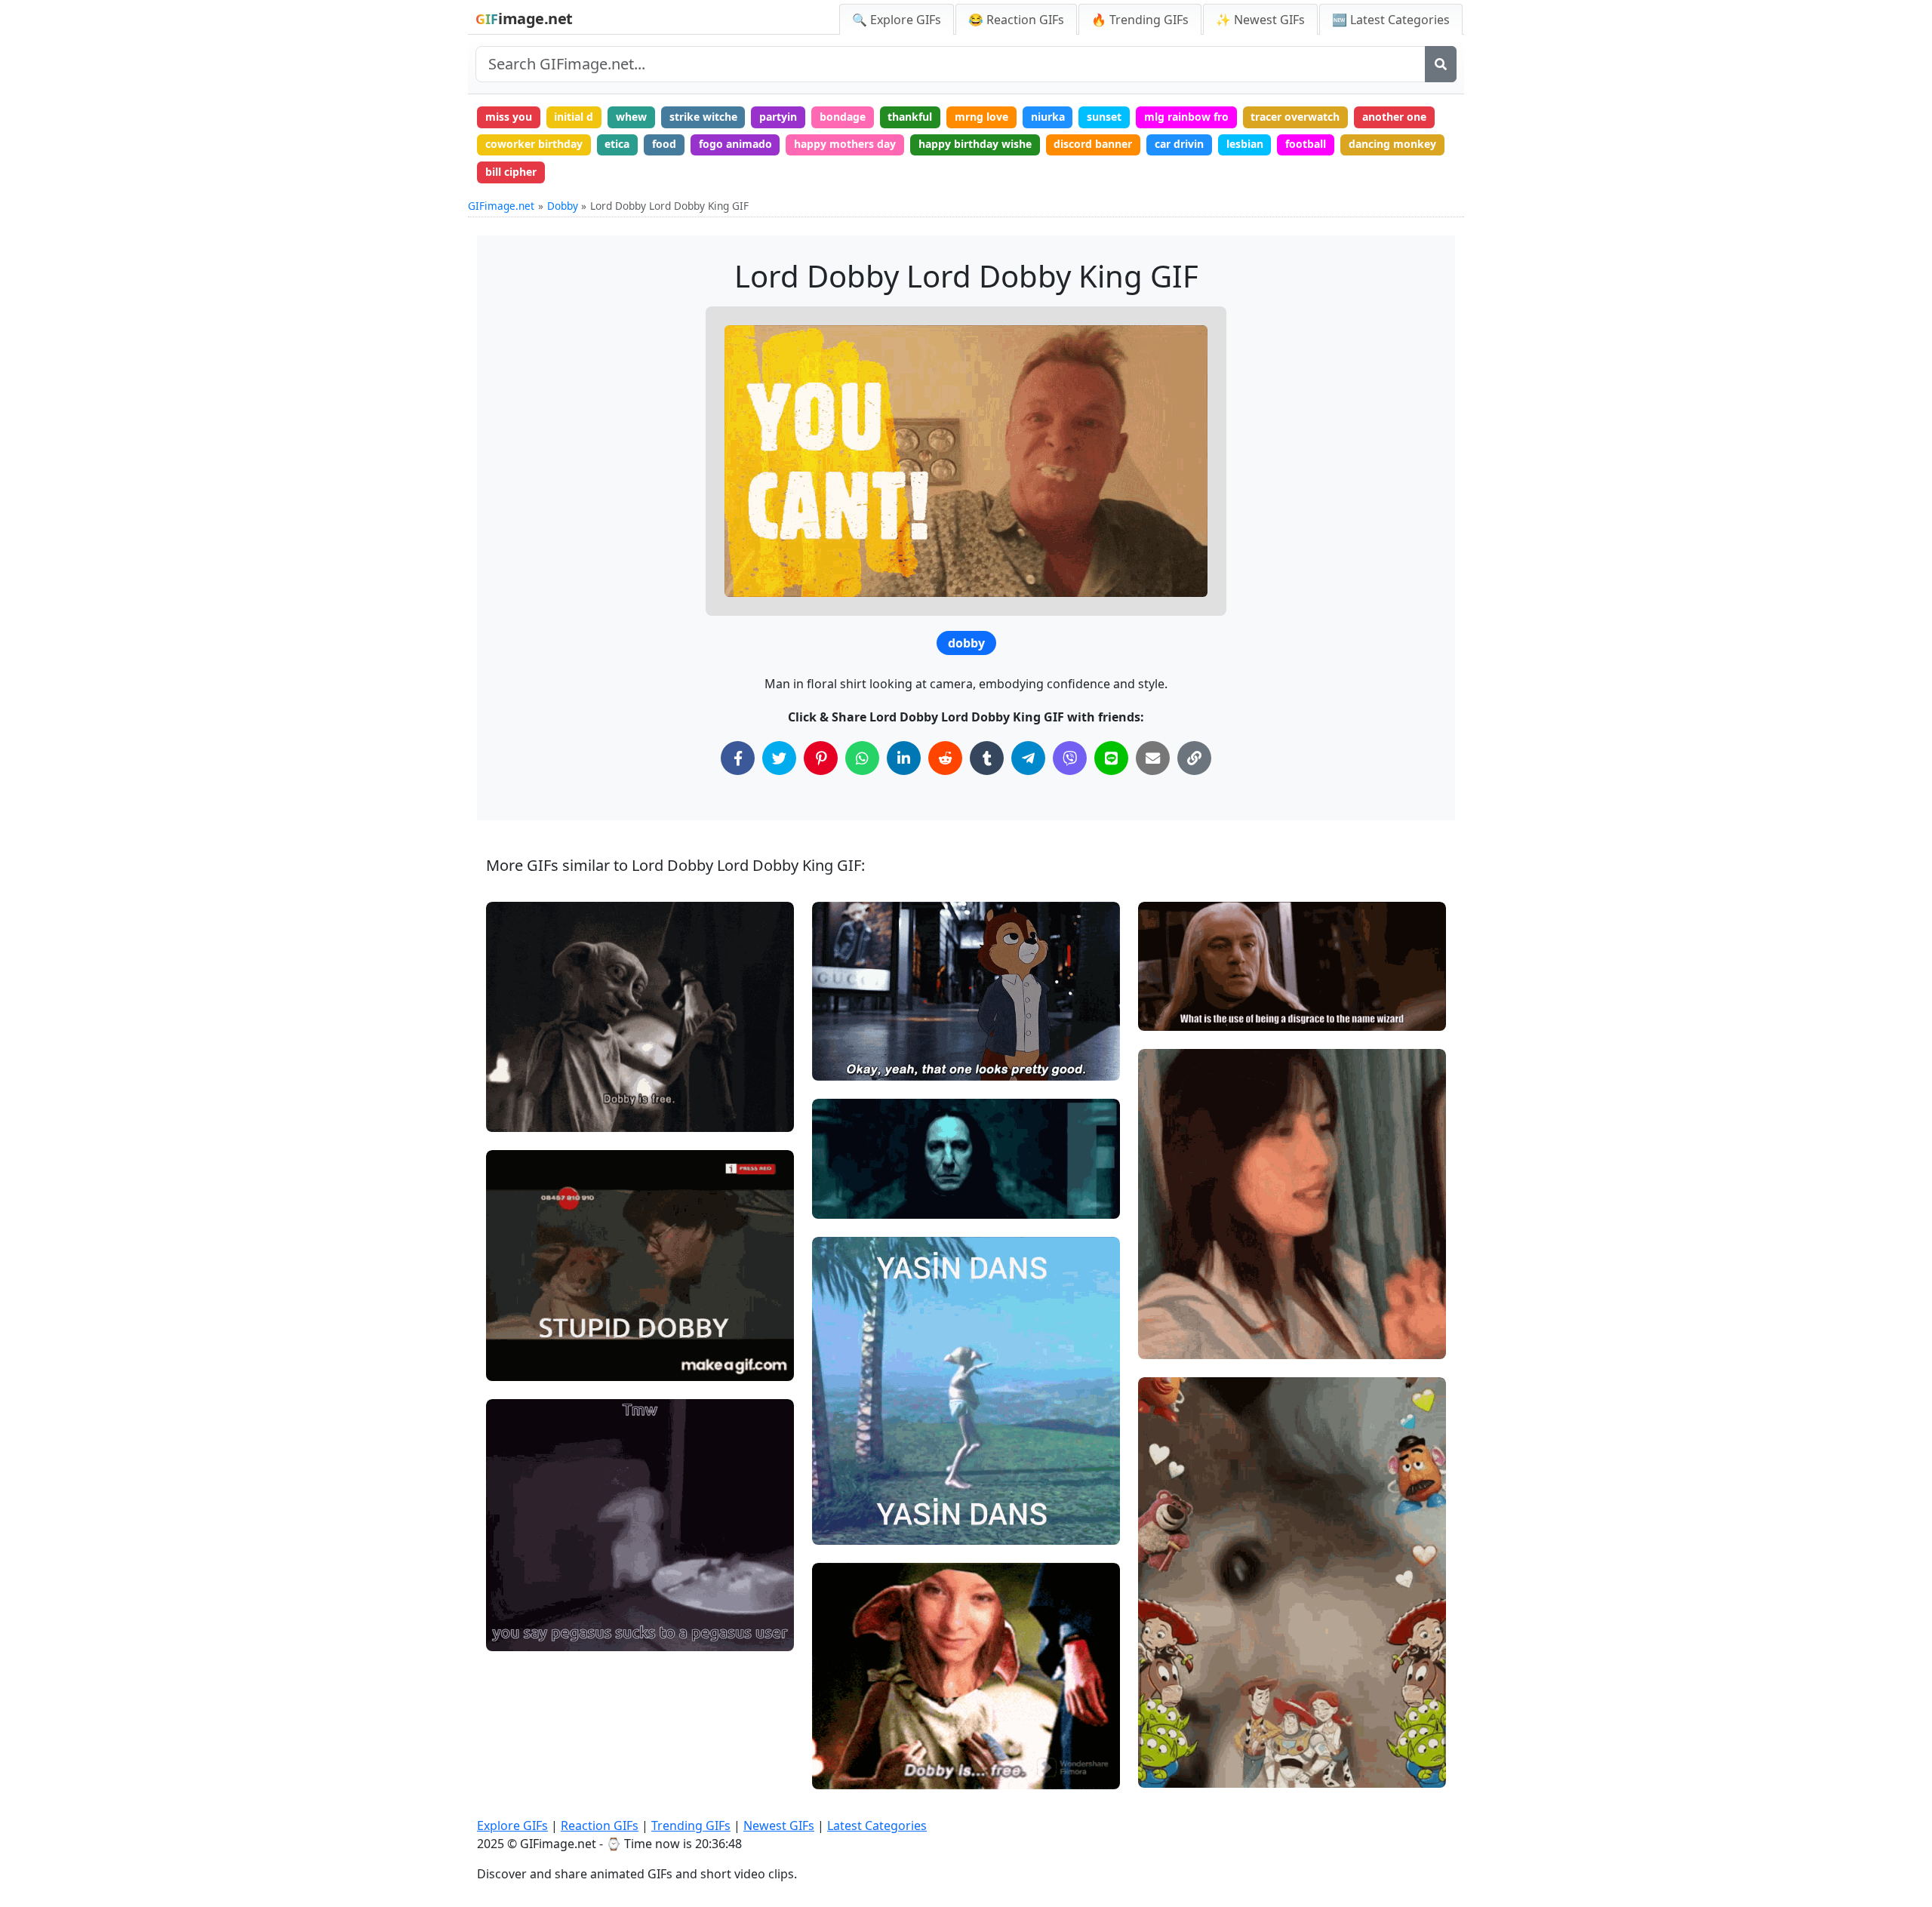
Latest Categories (877, 1825)
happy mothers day (845, 144)
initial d (574, 117)
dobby (966, 643)
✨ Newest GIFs (1260, 20)
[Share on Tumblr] (987, 758)
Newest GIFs (779, 1825)
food (664, 144)
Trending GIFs (691, 1825)
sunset (1104, 117)
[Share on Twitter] (779, 758)
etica (617, 144)
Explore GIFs (512, 1825)
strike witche (703, 117)
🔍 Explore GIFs (897, 20)
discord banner (1093, 144)
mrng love (981, 117)
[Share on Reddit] (945, 758)
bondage (843, 117)
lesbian (1245, 144)
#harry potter (859, 1200)
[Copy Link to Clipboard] (1194, 758)
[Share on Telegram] (1028, 758)
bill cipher (511, 172)
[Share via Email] (1153, 758)
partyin (778, 117)
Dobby (563, 206)
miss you (509, 117)
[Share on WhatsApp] (862, 758)
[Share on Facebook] (738, 758)
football (1306, 144)
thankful (910, 117)
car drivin (1179, 144)
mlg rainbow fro (1186, 117)
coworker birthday (534, 144)
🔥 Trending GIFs (1140, 20)
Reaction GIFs (600, 1825)
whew (631, 117)
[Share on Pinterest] (821, 758)
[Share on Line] (1111, 758)
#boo (1164, 1341)
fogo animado (735, 144)
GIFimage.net (501, 206)
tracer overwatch (1295, 117)
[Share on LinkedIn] (904, 758)
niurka (1048, 117)
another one (1394, 117)
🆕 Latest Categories (1391, 20)
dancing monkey (1392, 144)
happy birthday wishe (975, 144)
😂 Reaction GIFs (1016, 20)
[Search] (1441, 64)
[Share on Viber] (1070, 758)
